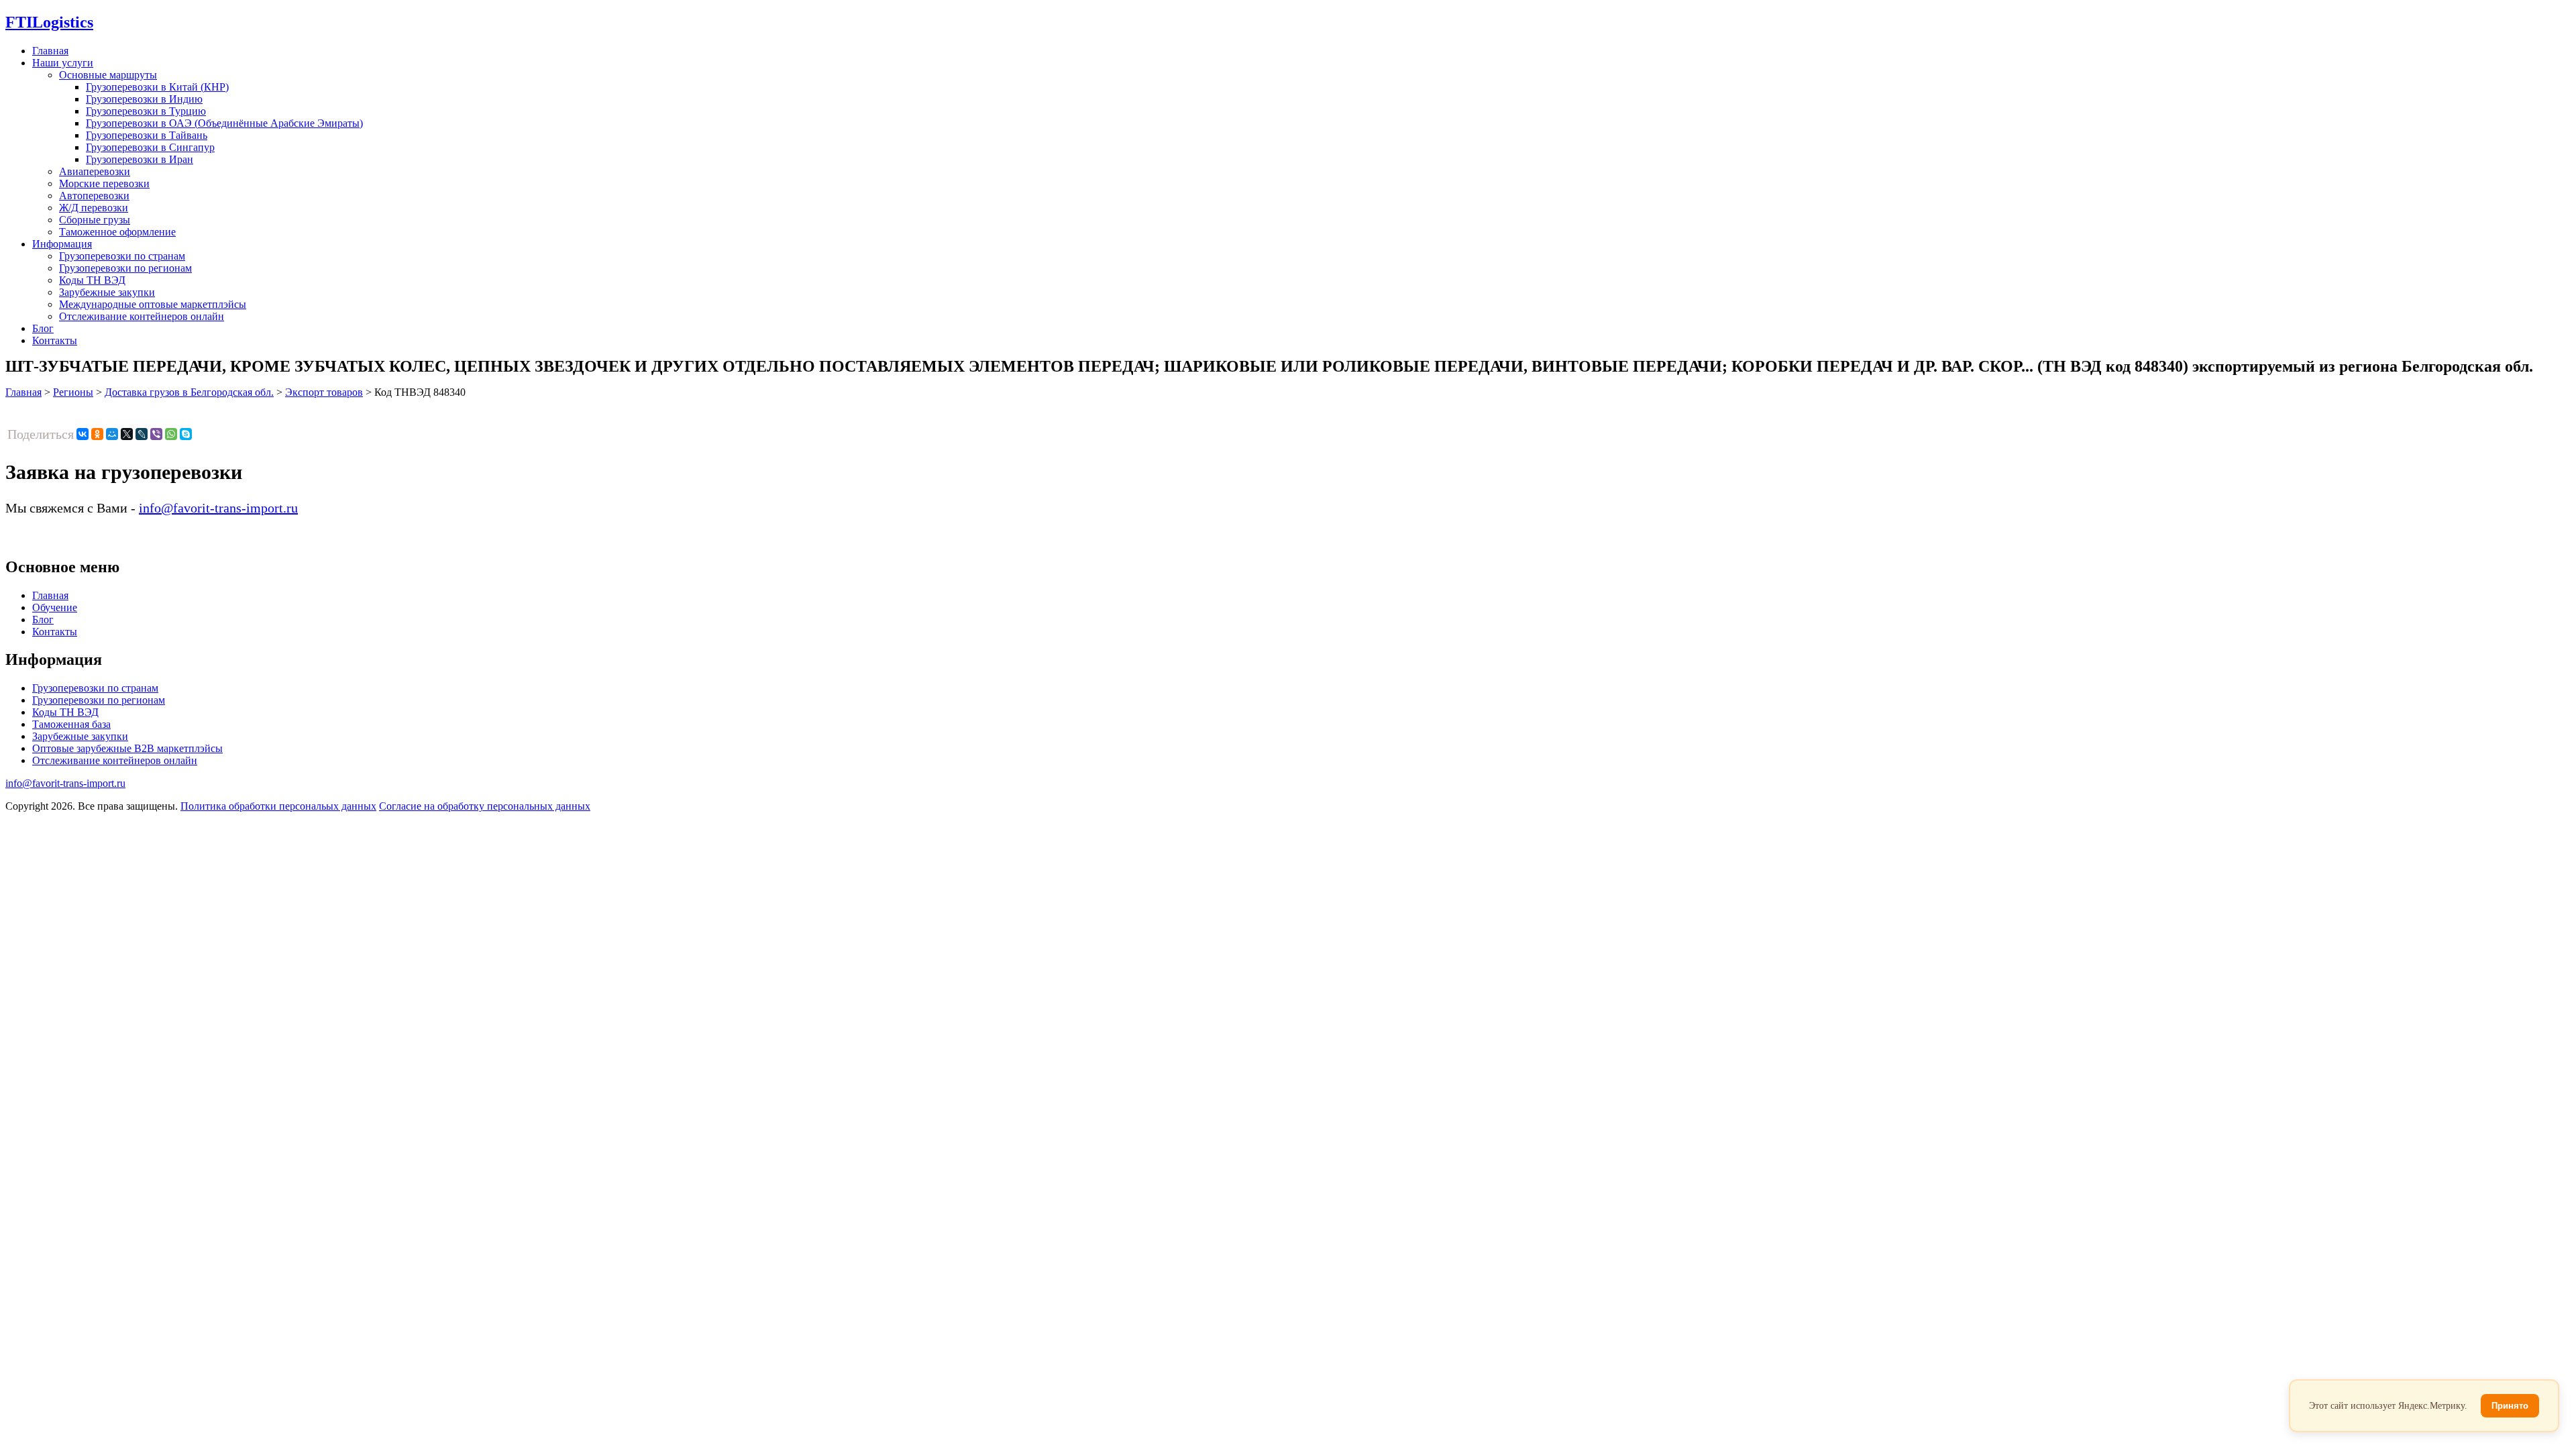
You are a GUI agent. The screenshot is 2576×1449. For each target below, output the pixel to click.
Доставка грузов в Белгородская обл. (189, 392)
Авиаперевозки (95, 171)
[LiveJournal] (142, 434)
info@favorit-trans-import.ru (218, 508)
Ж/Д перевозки (94, 208)
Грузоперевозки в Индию (144, 99)
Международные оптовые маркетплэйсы (153, 304)
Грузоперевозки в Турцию (146, 111)
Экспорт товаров (324, 392)
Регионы (73, 392)
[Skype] (186, 434)
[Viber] (156, 434)
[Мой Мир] (112, 434)
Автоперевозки (94, 196)
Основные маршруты (108, 75)
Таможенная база (71, 724)
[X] (127, 434)
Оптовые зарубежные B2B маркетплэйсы (127, 748)
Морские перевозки (104, 183)
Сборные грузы (95, 220)
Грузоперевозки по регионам (125, 268)
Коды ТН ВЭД (92, 280)
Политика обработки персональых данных (278, 806)
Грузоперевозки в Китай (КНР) (157, 87)
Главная (50, 51)
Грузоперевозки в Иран (140, 159)
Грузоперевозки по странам (122, 256)
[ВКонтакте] (83, 434)
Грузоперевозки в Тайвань (147, 135)
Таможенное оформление (117, 232)
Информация (62, 244)
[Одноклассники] (97, 434)
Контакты (55, 340)
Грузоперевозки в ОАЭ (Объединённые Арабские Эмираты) (224, 123)
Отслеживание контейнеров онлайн (142, 316)
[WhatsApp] (171, 434)
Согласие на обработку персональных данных (485, 806)
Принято (2510, 1406)
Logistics (49, 22)
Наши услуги (63, 63)
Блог (43, 328)
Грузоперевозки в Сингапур (150, 147)
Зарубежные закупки (107, 292)
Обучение (55, 607)
